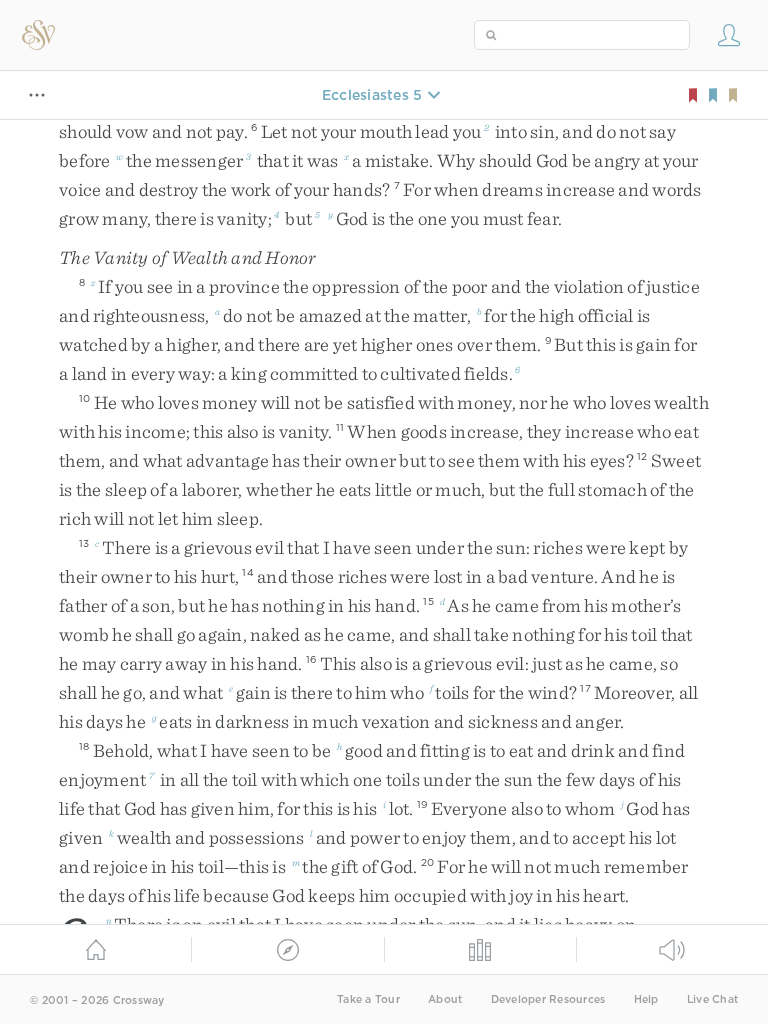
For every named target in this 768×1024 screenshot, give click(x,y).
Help (646, 999)
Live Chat (712, 999)
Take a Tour (368, 999)
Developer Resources (548, 999)
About (445, 999)
